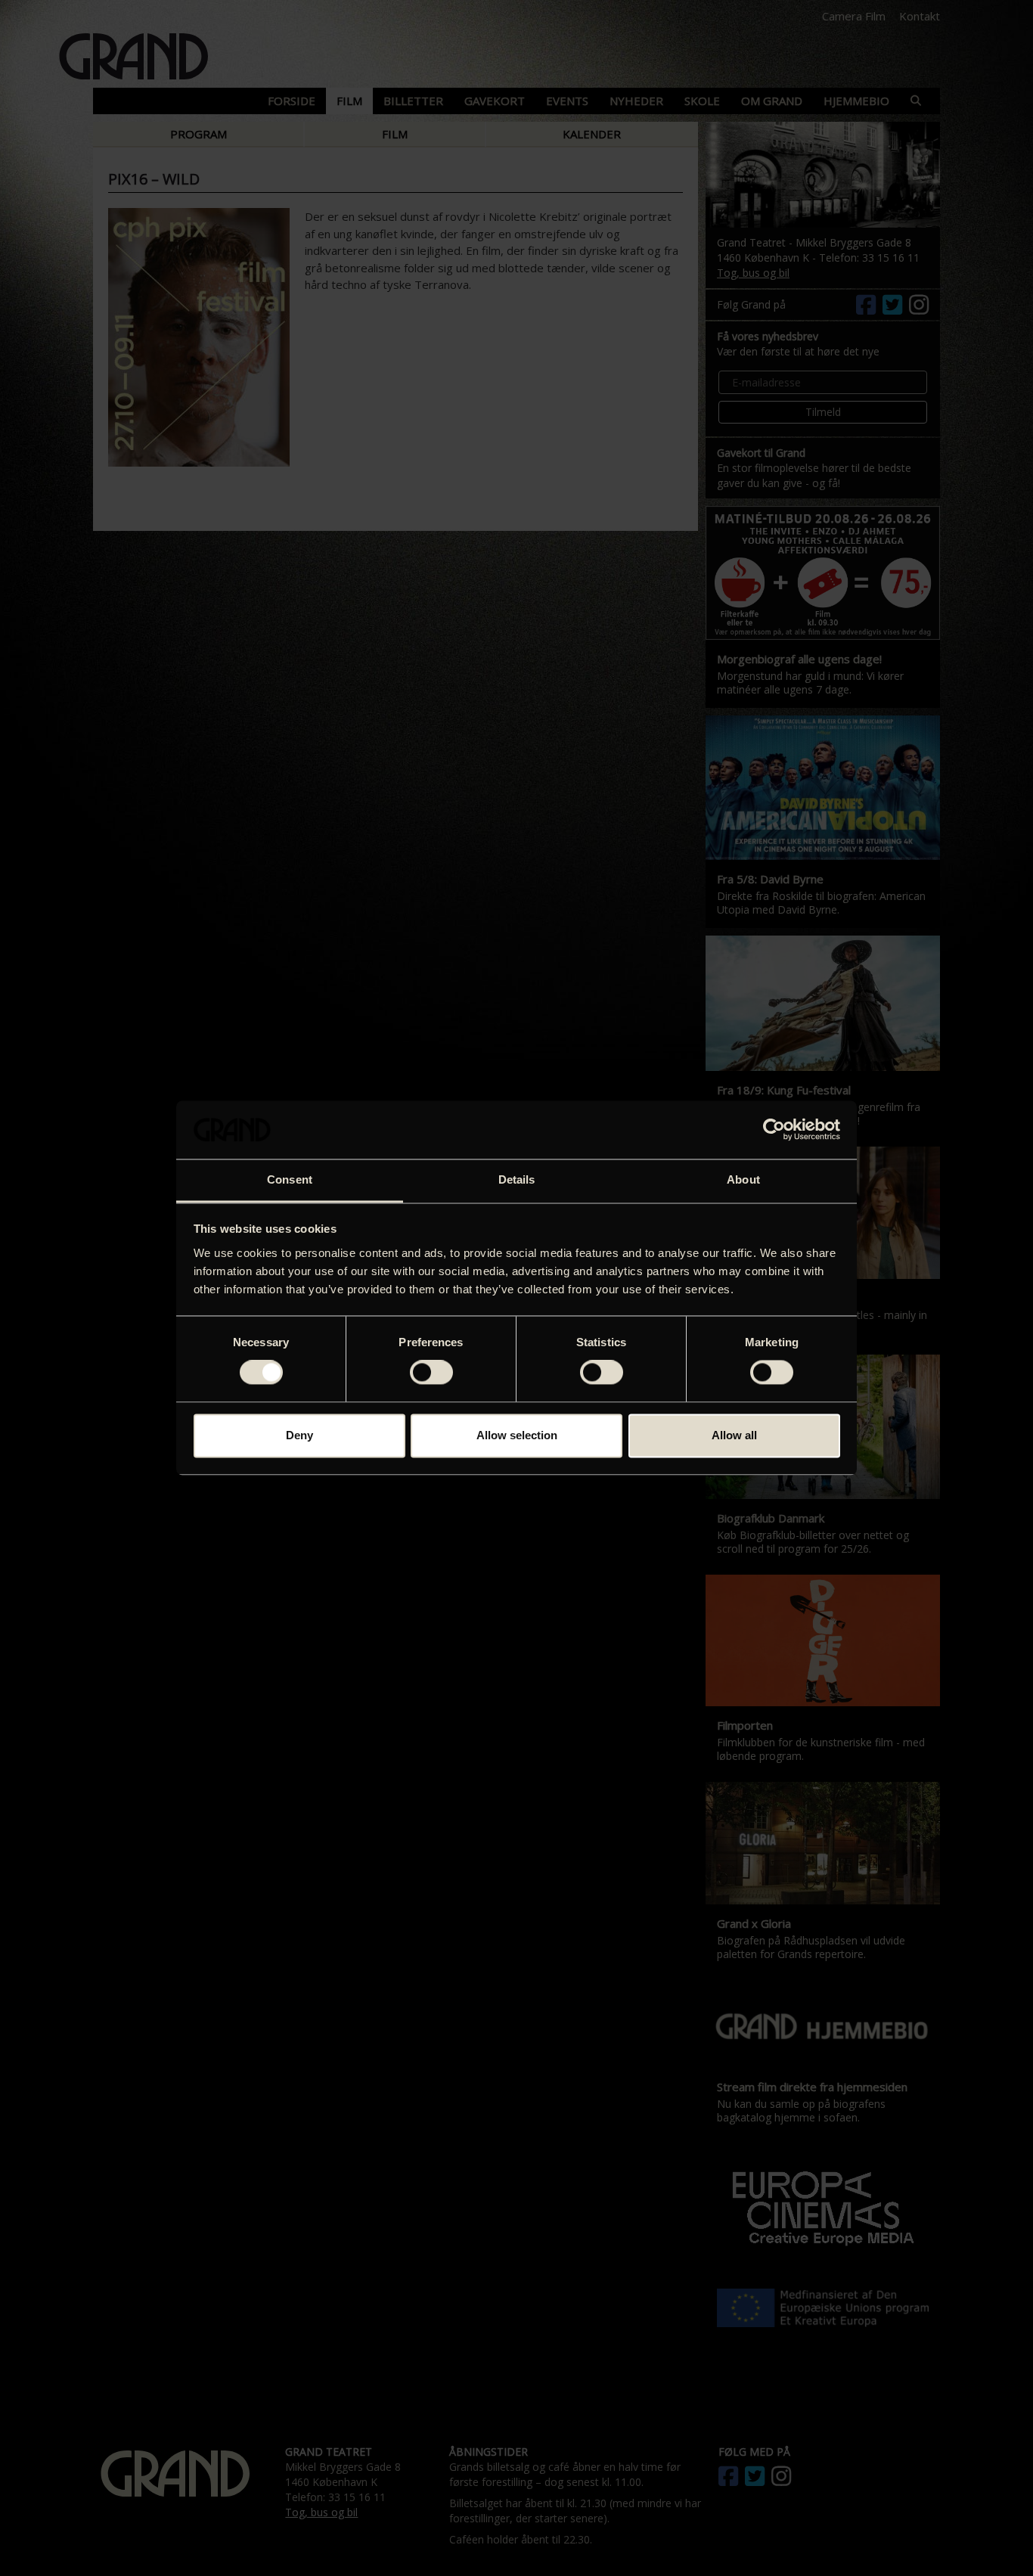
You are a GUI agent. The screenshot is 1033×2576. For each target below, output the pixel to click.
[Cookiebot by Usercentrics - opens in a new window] (774, 1130)
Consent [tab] (290, 1179)
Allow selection (517, 1435)
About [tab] (743, 1179)
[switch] (431, 1373)
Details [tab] (517, 1179)
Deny (299, 1435)
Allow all (734, 1435)
